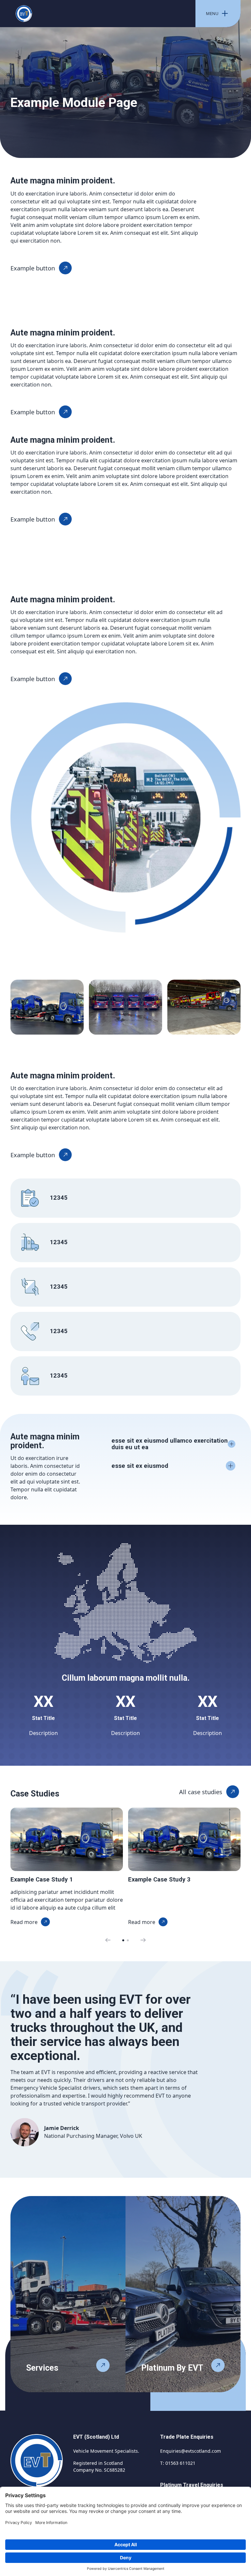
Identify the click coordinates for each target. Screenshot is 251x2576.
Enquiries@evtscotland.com (191, 2451)
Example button (33, 268)
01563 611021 (180, 2463)
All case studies (201, 1792)
